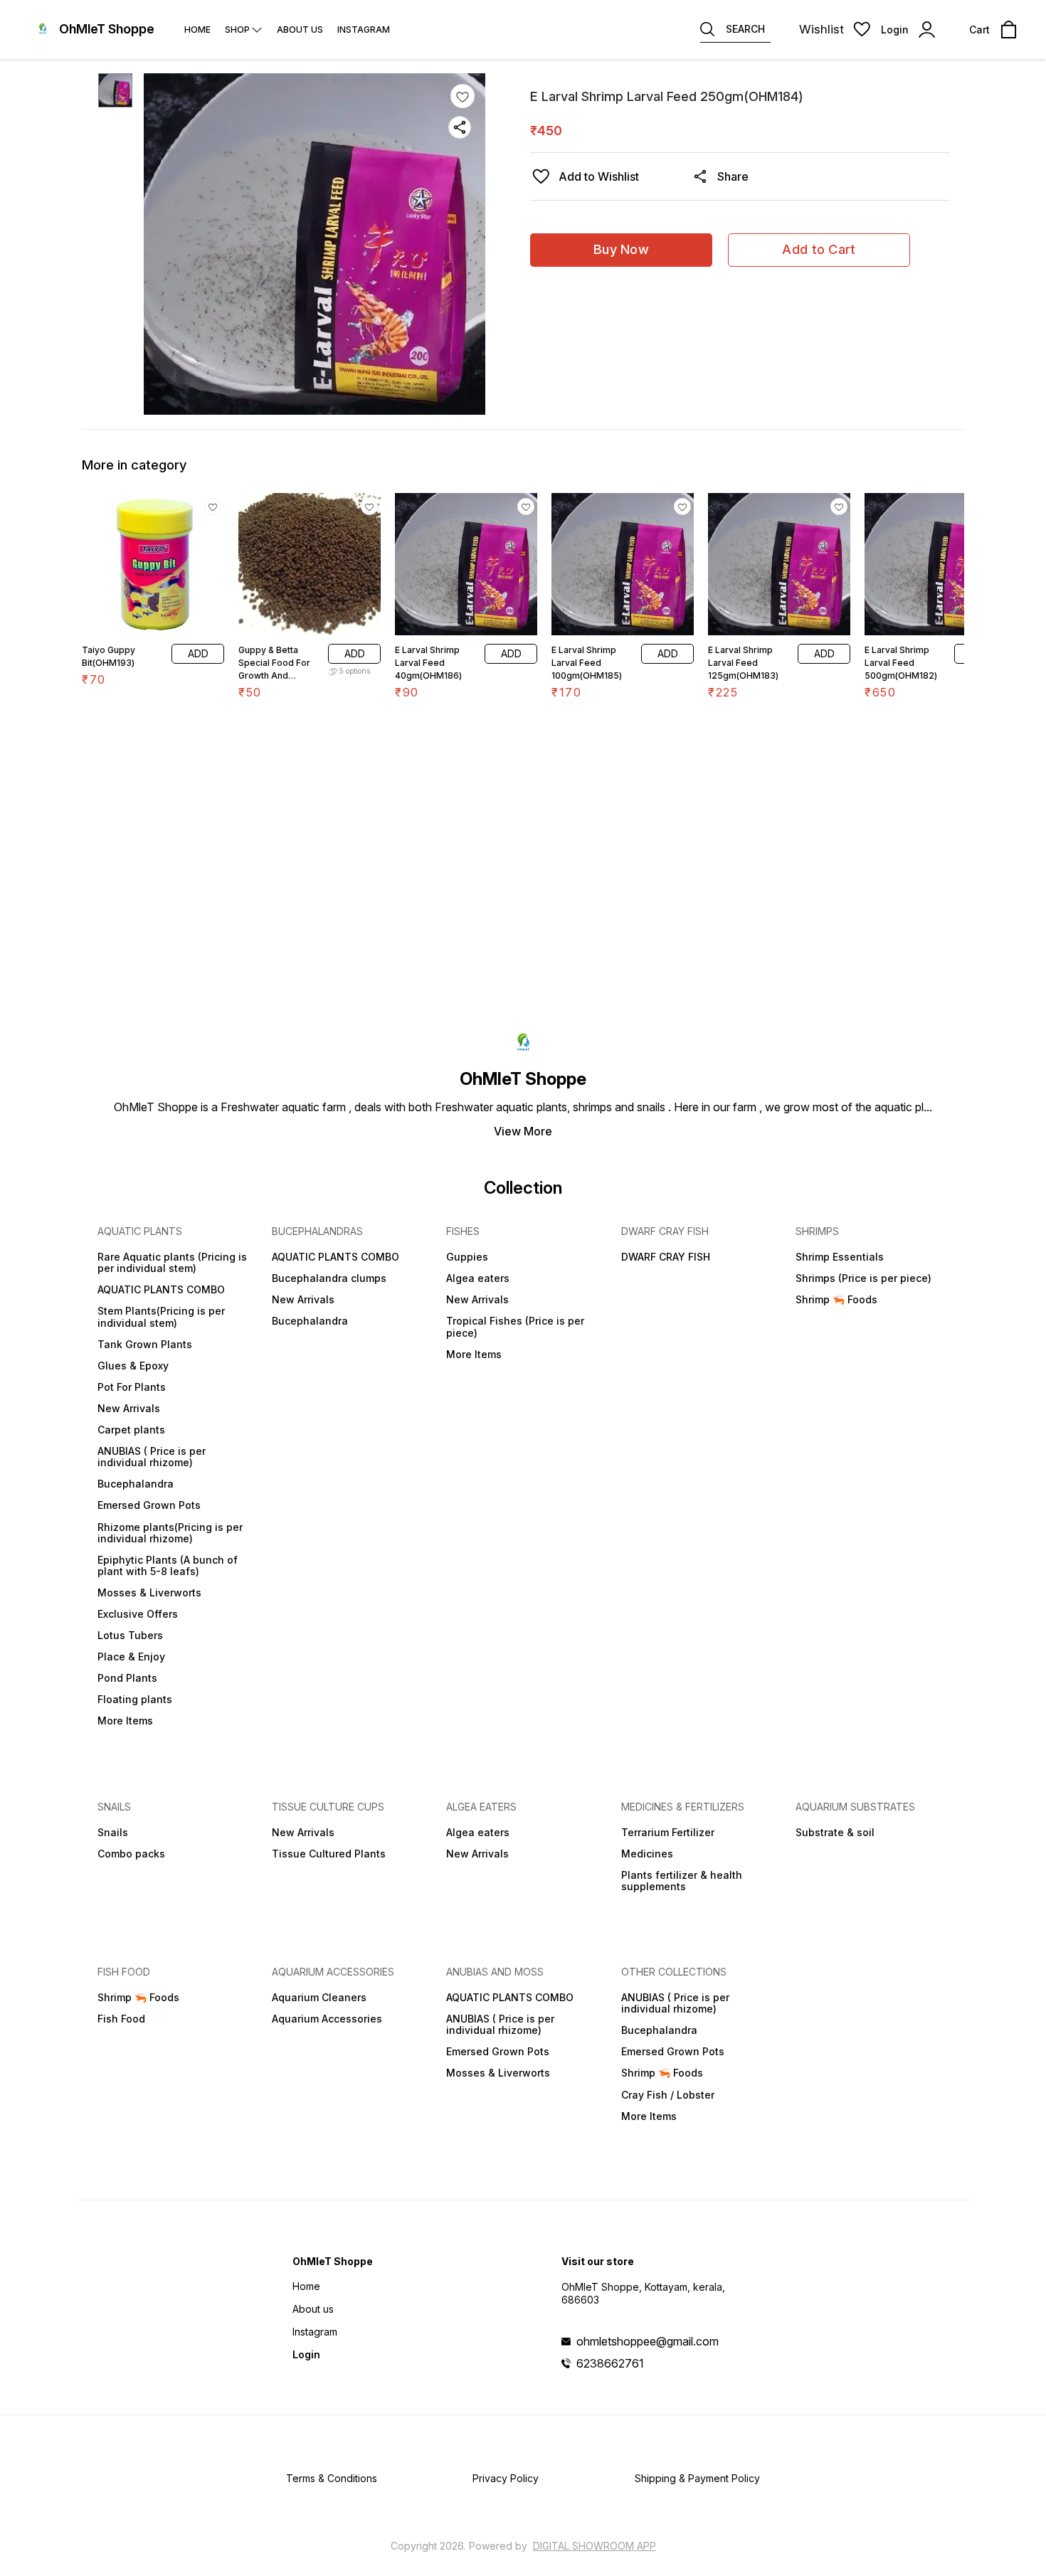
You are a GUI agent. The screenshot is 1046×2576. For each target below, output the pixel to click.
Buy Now (621, 249)
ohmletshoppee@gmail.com (648, 2341)
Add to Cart (819, 249)
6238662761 (610, 2363)
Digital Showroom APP (595, 2546)
